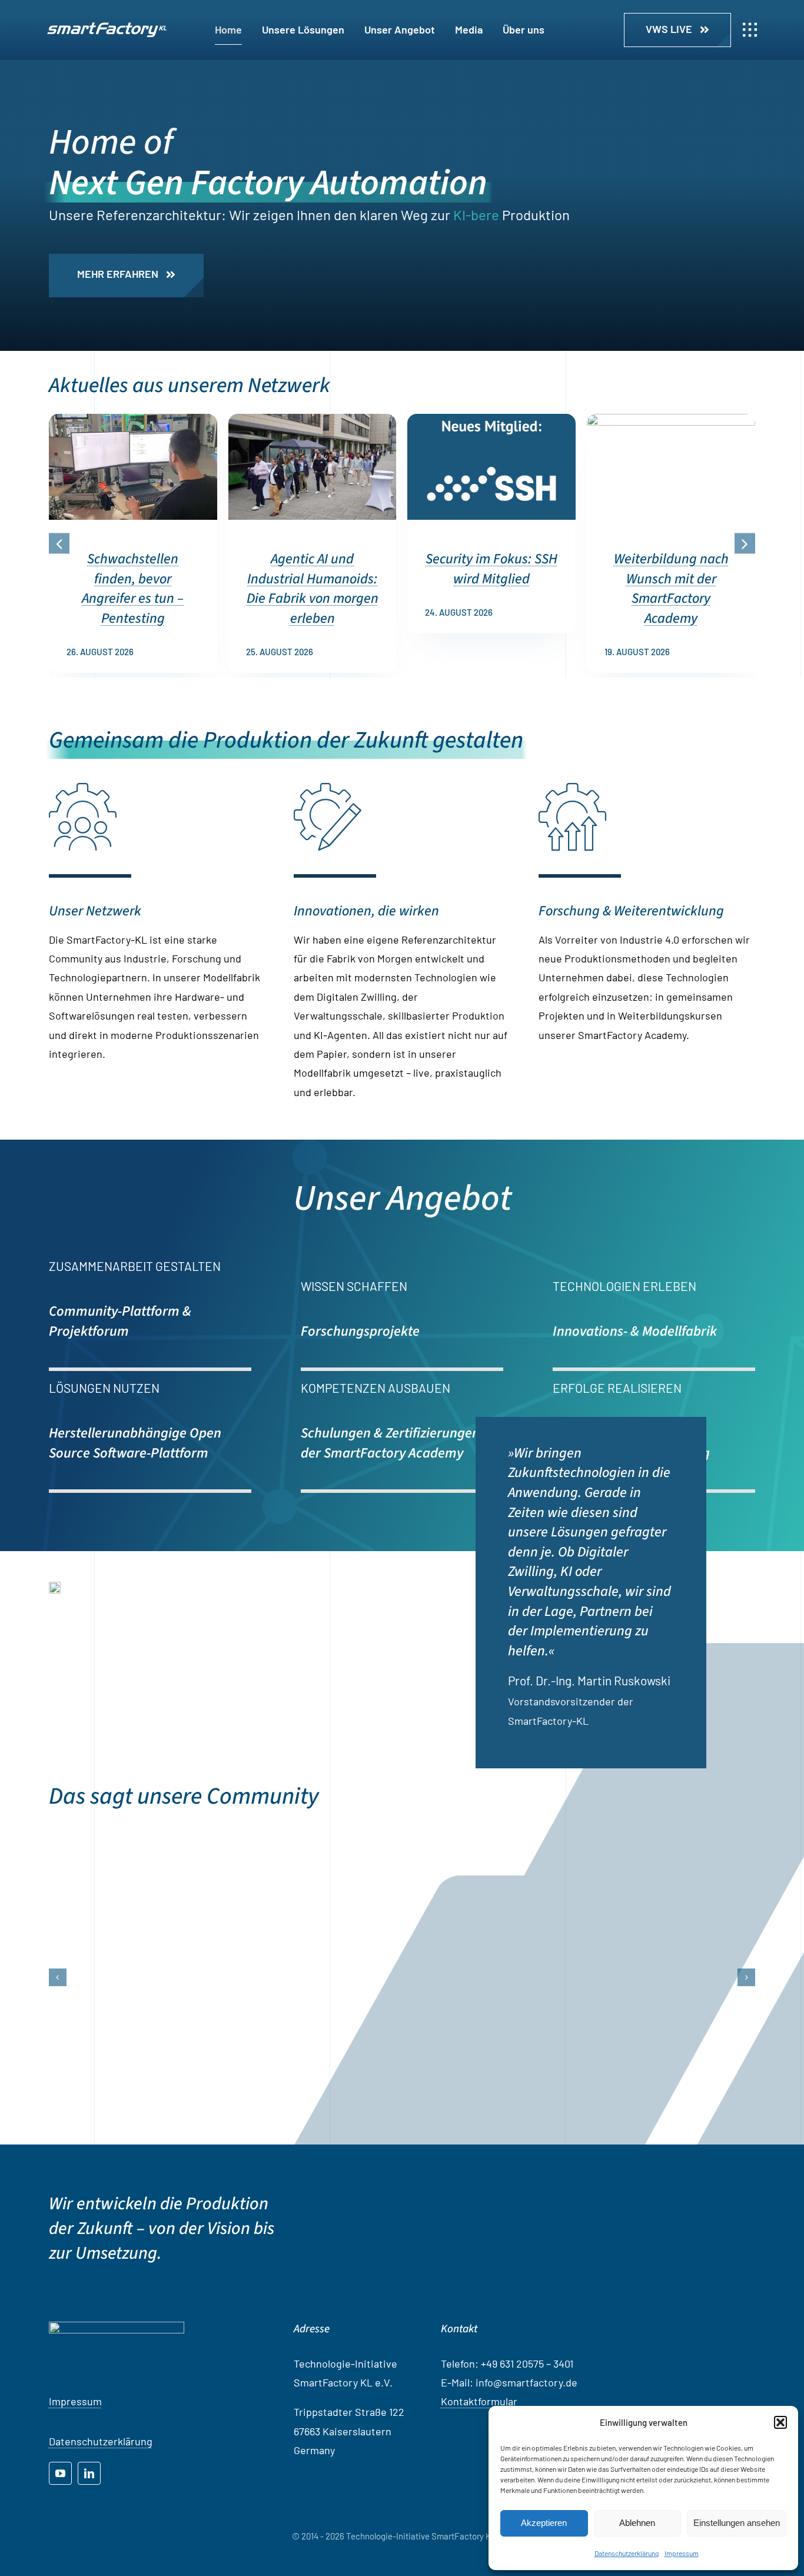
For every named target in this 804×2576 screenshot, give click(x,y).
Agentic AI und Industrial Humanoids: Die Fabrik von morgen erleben (313, 589)
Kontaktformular (479, 2448)
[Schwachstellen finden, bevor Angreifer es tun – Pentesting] (133, 420)
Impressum (682, 2553)
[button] (780, 2422)
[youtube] (60, 2520)
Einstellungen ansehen (737, 2523)
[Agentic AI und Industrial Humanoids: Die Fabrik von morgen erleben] (313, 420)
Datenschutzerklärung (627, 2553)
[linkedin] (89, 2520)
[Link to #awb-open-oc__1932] (750, 30)
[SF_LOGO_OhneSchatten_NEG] (107, 28)
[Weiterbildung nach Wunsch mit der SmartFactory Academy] (671, 420)
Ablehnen (637, 2523)
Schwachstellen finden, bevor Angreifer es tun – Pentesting (133, 589)
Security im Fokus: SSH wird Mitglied (491, 569)
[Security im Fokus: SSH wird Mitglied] (491, 420)
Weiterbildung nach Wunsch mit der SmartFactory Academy (671, 589)
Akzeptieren (544, 2523)
